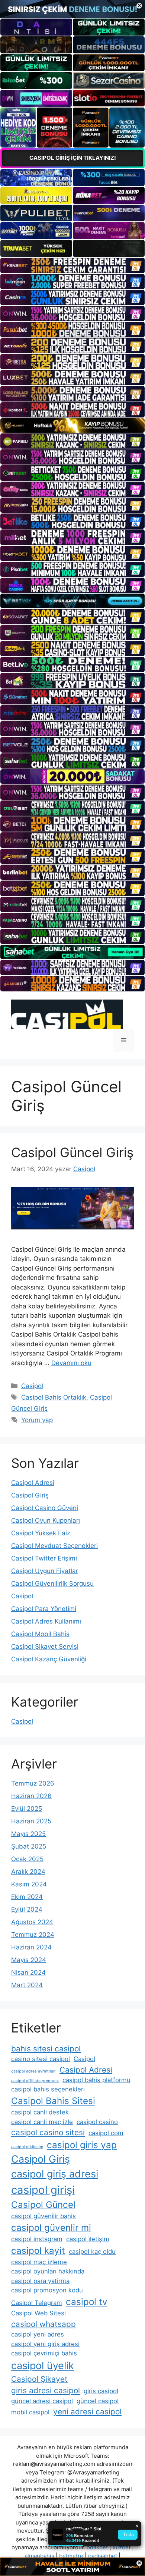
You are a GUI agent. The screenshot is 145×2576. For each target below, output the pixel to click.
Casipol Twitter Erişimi (44, 1558)
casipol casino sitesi (48, 2132)
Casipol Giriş (30, 1495)
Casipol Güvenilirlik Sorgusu (52, 1583)
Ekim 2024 (27, 1897)
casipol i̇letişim (88, 2239)
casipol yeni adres (38, 2334)
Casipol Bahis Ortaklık (54, 1397)
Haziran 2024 (31, 1947)
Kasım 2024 (29, 1884)
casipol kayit (38, 2251)
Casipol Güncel (43, 2205)
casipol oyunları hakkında (48, 2271)
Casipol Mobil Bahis (40, 1634)
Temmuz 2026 (33, 1783)
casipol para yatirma (40, 2281)
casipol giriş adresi (55, 2174)
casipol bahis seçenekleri (48, 2089)
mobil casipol (30, 2412)
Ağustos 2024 (32, 1922)
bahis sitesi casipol (46, 2049)
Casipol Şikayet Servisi (45, 1647)
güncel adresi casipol (42, 2401)
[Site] (72, 265)
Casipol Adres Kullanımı (46, 1621)
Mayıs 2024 (29, 1960)
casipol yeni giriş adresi (45, 2344)
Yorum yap (37, 1420)
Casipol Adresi (33, 1483)
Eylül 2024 (27, 1909)
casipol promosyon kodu (47, 2290)
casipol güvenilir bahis (43, 2216)
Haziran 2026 (31, 1796)
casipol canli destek (40, 2112)
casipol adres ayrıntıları (33, 2071)
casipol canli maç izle (42, 2122)
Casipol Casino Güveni (45, 1508)
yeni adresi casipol (87, 2412)
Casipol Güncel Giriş (72, 1152)
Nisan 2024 (28, 1972)
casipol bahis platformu (96, 2080)
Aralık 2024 (28, 1872)
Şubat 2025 (29, 1846)
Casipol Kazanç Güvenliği (49, 1659)
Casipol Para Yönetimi (44, 1609)
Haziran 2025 (31, 1821)
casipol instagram (37, 2239)
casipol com (106, 2133)
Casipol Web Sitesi (38, 2313)
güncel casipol (98, 2401)
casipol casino (97, 2122)
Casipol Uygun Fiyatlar (45, 1571)
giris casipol (101, 2391)
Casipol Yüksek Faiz (41, 1533)
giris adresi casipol (46, 2390)
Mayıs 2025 (28, 1834)
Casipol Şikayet (39, 2379)
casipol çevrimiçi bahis (44, 2353)
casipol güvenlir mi (51, 2228)
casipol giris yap (82, 2145)
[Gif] (72, 425)
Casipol (32, 1386)
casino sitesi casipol (41, 2059)
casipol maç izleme (39, 2262)
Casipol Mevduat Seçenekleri (54, 1546)
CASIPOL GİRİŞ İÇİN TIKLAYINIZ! (73, 158)
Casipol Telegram (37, 2303)
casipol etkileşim (27, 2147)
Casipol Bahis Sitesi (53, 2101)
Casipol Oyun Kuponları (46, 1520)
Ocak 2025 (27, 1859)
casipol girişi (43, 2190)
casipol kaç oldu (92, 2252)
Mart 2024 (27, 1985)
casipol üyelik (43, 2366)
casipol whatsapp (43, 2324)
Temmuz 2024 (33, 1935)
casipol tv (87, 2302)
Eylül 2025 (27, 1809)
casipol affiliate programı (35, 2081)
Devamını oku (71, 1363)
